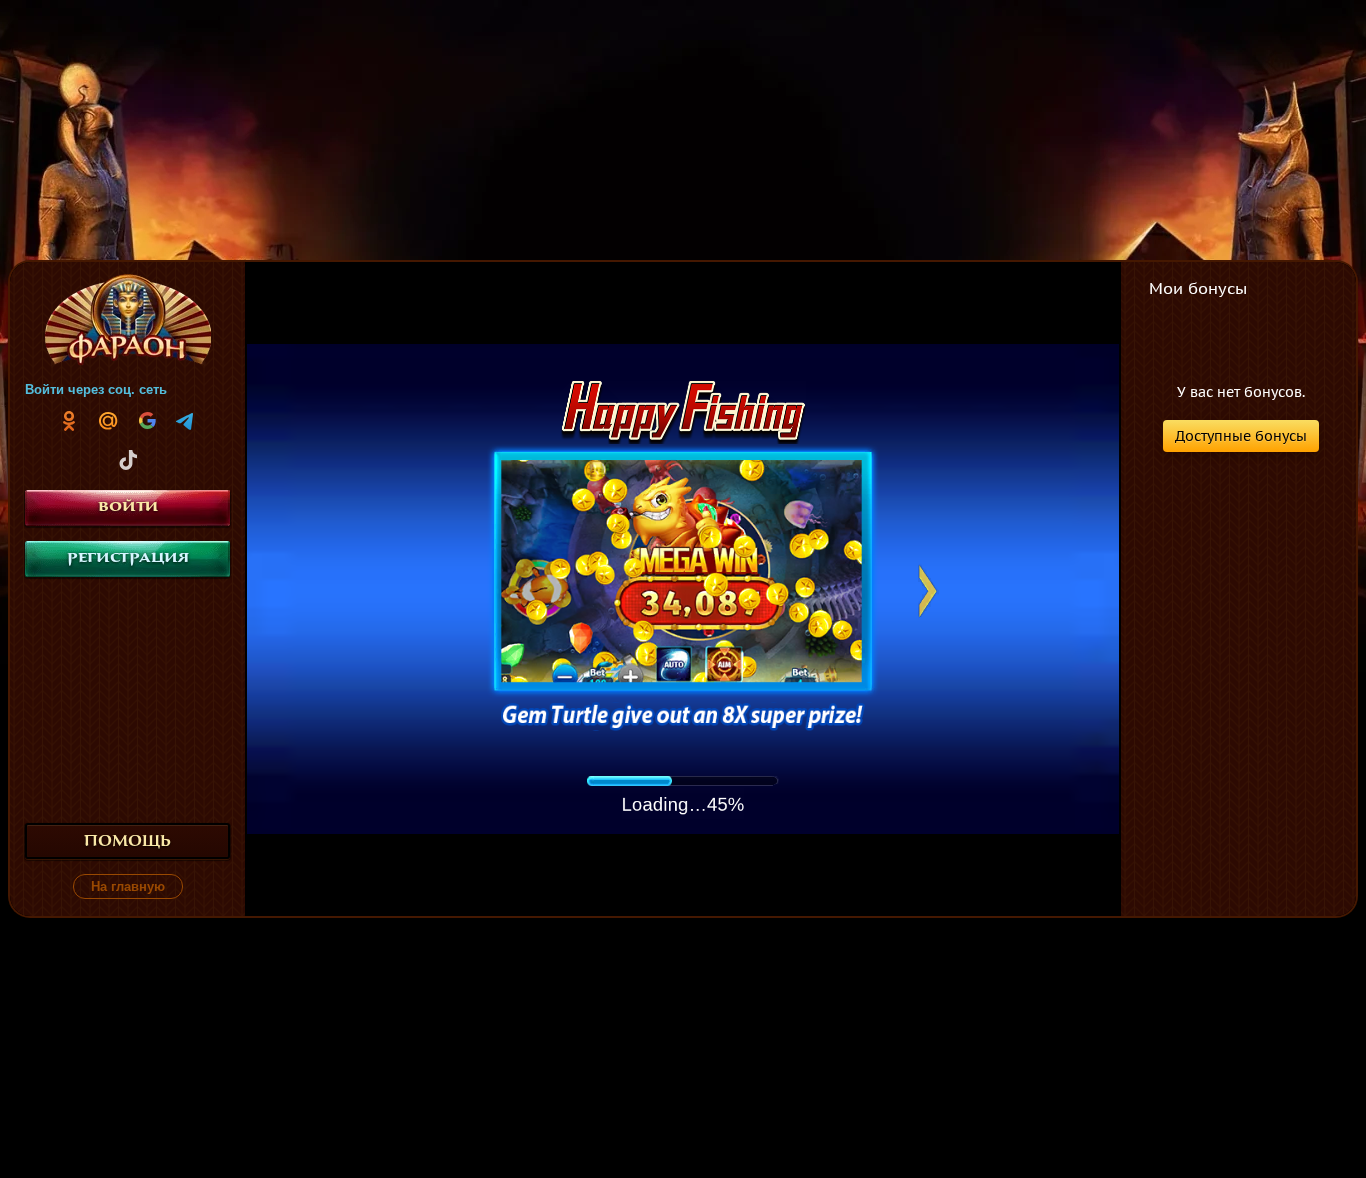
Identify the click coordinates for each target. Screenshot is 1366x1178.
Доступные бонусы (1241, 436)
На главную (128, 886)
